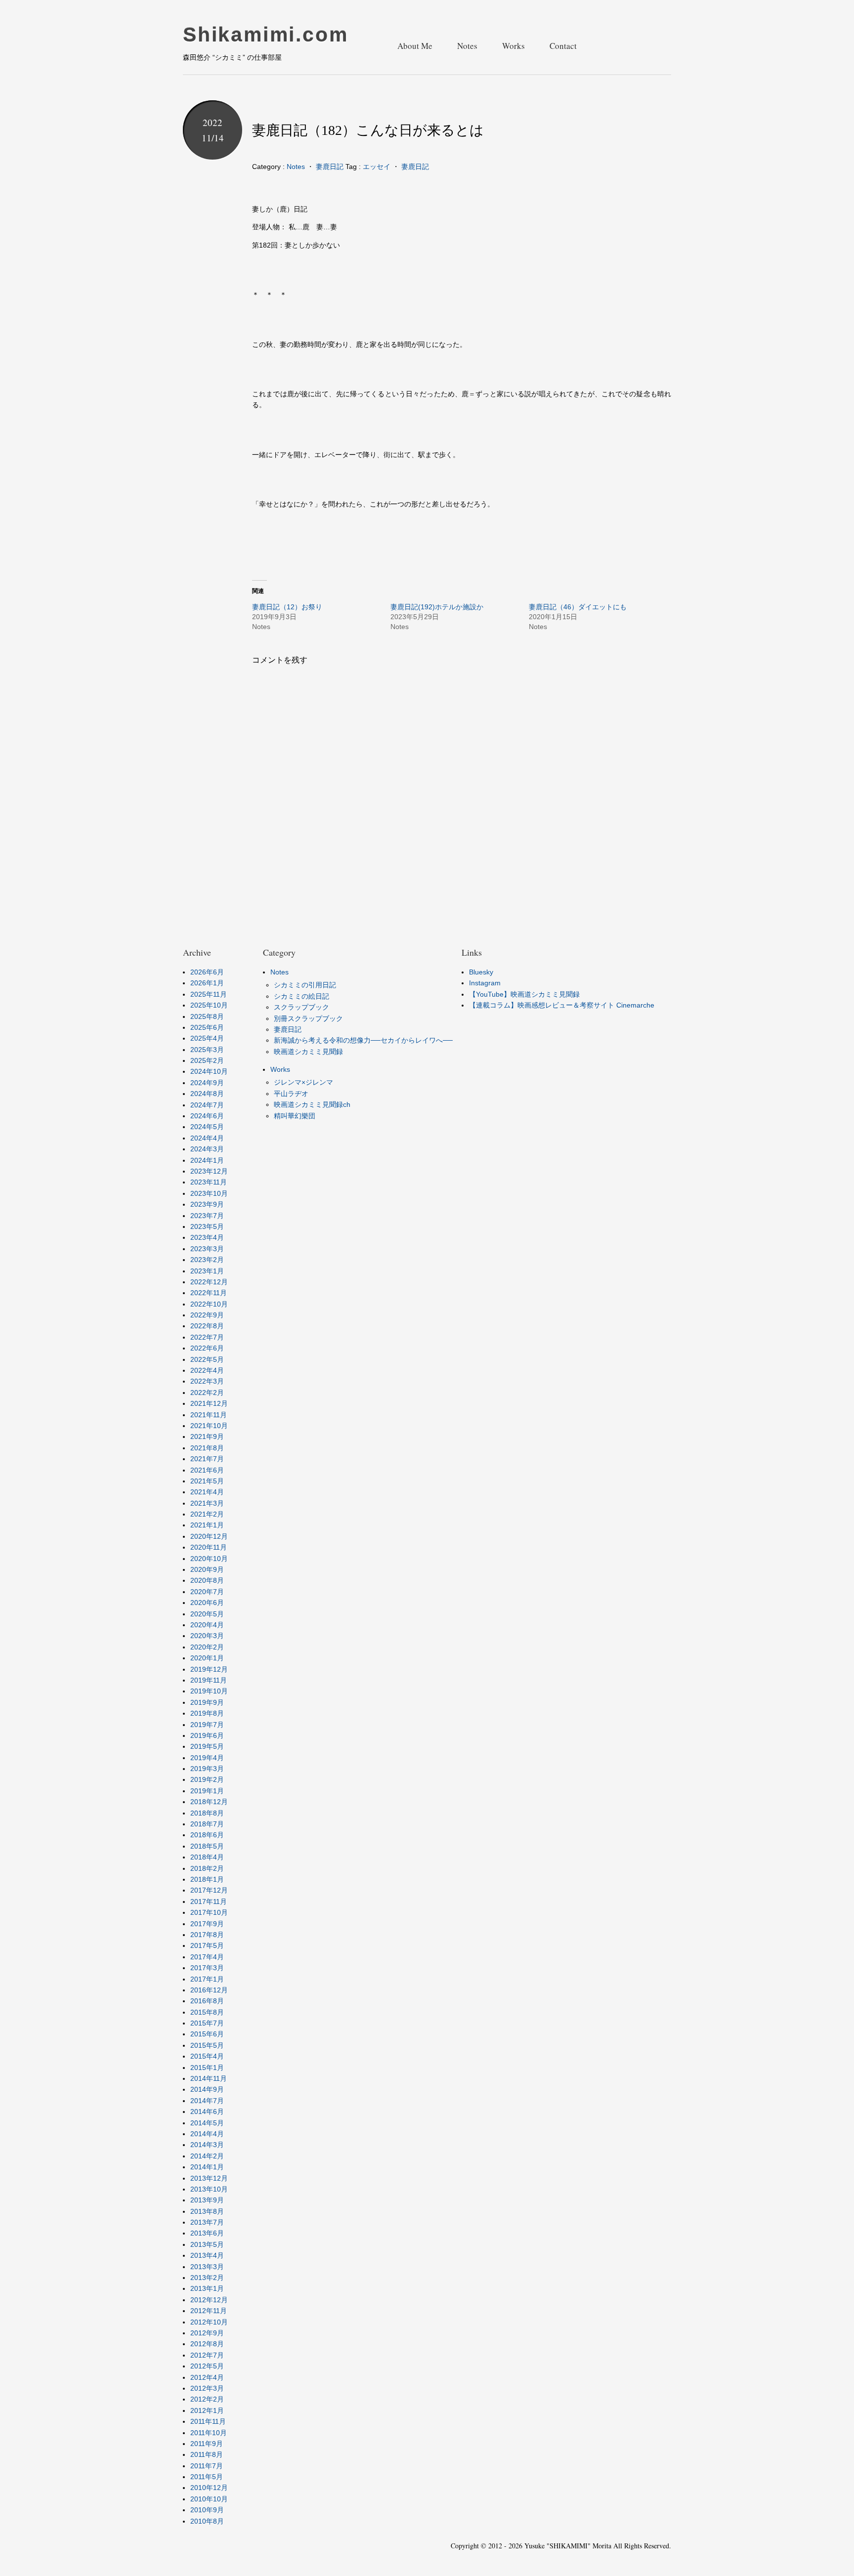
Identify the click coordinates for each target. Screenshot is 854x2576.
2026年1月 (207, 983)
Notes (467, 46)
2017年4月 (207, 1957)
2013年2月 (207, 2278)
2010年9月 (207, 2510)
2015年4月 (207, 2056)
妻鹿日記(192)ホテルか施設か (437, 607)
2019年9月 (207, 1702)
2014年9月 (207, 2089)
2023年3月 (207, 1249)
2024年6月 (207, 1116)
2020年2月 (207, 1647)
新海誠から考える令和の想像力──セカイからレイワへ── (363, 1040)
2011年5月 (207, 2477)
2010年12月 (209, 2488)
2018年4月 (207, 1857)
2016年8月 (207, 2001)
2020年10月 (209, 1559)
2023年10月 (209, 1193)
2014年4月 (207, 2134)
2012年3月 (207, 2388)
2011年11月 (208, 2421)
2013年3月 (207, 2267)
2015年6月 (207, 2034)
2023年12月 (209, 1171)
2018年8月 (207, 1813)
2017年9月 (207, 1924)
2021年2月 (207, 1514)
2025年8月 (207, 1016)
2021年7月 (207, 1459)
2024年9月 (207, 1083)
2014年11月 (209, 2078)
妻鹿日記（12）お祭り (287, 607)
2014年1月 (207, 2167)
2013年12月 (209, 2178)
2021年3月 (207, 1503)
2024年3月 (207, 1149)
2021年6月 (207, 1470)
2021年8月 (207, 1448)
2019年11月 (209, 1680)
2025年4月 (207, 1038)
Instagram (485, 983)
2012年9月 (207, 2333)
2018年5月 (207, 1846)
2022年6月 (207, 1348)
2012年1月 (207, 2410)
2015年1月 (207, 2068)
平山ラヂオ (291, 1094)
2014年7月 (207, 2101)
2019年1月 (207, 1791)
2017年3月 (207, 1968)
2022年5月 (207, 1359)
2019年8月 (207, 1713)
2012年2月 (207, 2399)
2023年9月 (207, 1204)
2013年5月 (207, 2244)
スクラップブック (301, 1007)
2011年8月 (207, 2454)
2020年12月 (209, 1536)
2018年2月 (207, 1868)
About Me (415, 46)
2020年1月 (207, 1658)
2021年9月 (207, 1436)
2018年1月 (207, 1879)
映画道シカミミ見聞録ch (312, 1104)
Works (513, 46)
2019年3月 (207, 1769)
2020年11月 (209, 1547)
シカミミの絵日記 (301, 996)
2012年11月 (209, 2311)
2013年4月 (207, 2255)
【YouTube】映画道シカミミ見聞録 (524, 994)
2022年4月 (207, 1370)
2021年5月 (207, 1481)
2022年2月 (207, 1393)
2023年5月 (207, 1226)
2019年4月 (207, 1758)
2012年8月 (207, 2344)
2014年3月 (207, 2145)
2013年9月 (207, 2200)
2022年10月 (209, 1304)
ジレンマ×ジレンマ (303, 1082)
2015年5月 (207, 2045)
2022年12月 (209, 1282)
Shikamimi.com (265, 35)
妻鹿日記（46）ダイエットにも (578, 607)
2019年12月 (209, 1669)
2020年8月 (207, 1580)
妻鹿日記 (330, 167)
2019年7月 (207, 1725)
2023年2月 (207, 1260)
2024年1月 (207, 1160)
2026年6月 (207, 972)
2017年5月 (207, 1945)
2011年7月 (207, 2466)
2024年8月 (207, 1094)
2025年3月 (207, 1050)
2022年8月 (207, 1326)
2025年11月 (209, 994)
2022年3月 (207, 1381)
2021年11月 (209, 1415)
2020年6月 (207, 1603)
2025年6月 (207, 1027)
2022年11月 (209, 1293)
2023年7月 (207, 1216)
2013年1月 (207, 2288)
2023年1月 (207, 1271)
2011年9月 (207, 2444)
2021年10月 (209, 1426)
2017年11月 (209, 1901)
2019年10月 (209, 1691)
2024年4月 (207, 1138)
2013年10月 (209, 2189)
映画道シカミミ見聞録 (308, 1052)
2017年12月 (209, 1890)
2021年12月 (209, 1403)
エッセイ (377, 167)
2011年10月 (209, 2433)
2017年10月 (209, 1912)
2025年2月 (207, 1060)
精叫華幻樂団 (295, 1116)
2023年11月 (209, 1182)
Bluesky (481, 972)
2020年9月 (207, 1569)
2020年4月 (207, 1625)
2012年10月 (209, 2322)
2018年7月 (207, 1824)
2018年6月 (207, 1835)
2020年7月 (207, 1592)
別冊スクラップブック (308, 1018)
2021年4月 (207, 1492)
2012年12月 (209, 2300)
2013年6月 (207, 2233)
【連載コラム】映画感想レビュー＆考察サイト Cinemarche (562, 1005)
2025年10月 (209, 1005)
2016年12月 (209, 1990)
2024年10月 (209, 1071)
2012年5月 (207, 2366)
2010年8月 (207, 2521)
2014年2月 (207, 2156)
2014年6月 (207, 2111)
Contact (563, 46)
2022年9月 (207, 1315)
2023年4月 (207, 1237)
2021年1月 (207, 1525)
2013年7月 (207, 2222)
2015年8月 (207, 2012)
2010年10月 (209, 2499)
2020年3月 (207, 1636)
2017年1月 (207, 1979)
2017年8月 (207, 1935)
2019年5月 (207, 1746)
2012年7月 (207, 2355)
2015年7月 (207, 2023)
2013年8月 (207, 2211)
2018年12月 (209, 1802)
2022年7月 (207, 1337)
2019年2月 (207, 1779)
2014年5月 (207, 2123)
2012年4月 (207, 2377)
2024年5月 (207, 1127)
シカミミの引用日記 (305, 985)
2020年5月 (207, 1614)
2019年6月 (207, 1735)
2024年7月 (207, 1105)
